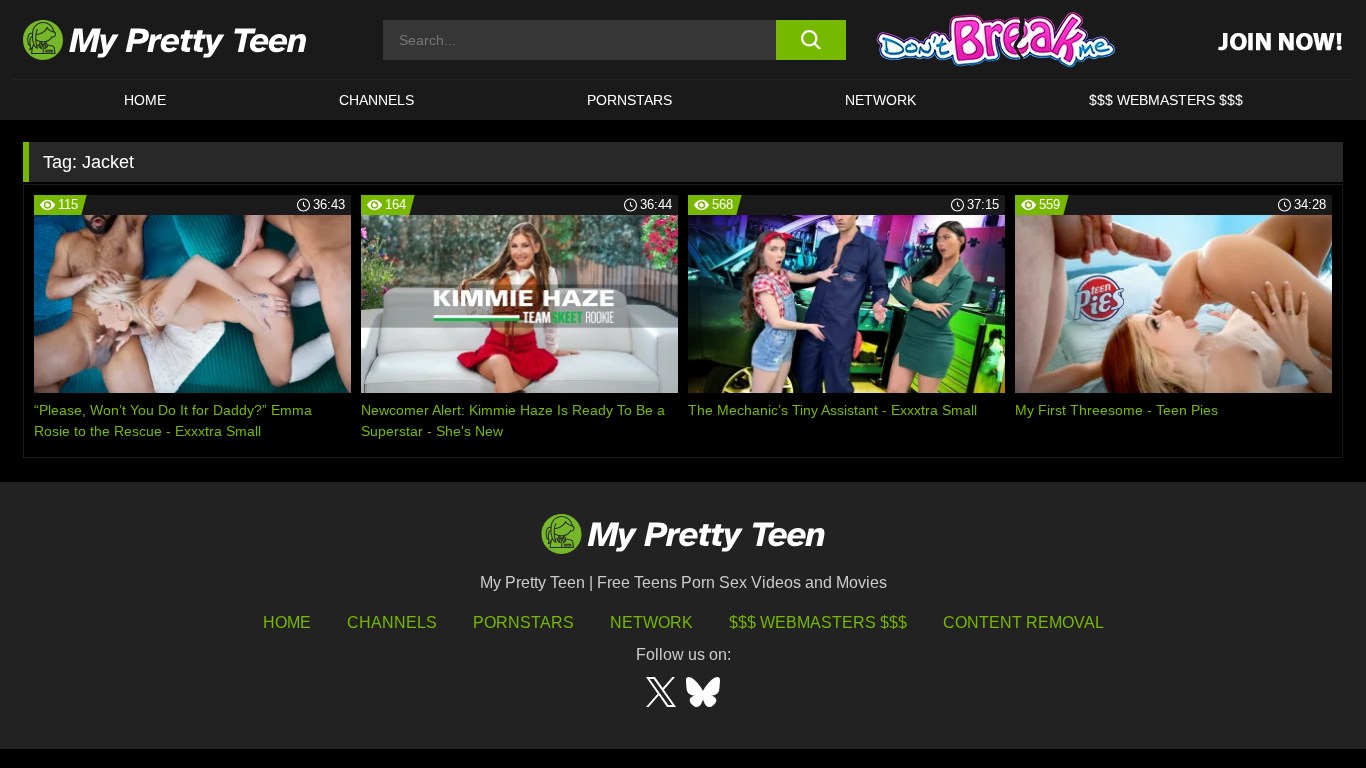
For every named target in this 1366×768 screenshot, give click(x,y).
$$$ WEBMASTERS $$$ (1166, 100)
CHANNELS (376, 100)
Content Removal (1023, 622)
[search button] (810, 40)
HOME (145, 100)
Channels (392, 622)
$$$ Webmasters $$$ (818, 622)
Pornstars (629, 100)
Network (880, 100)
